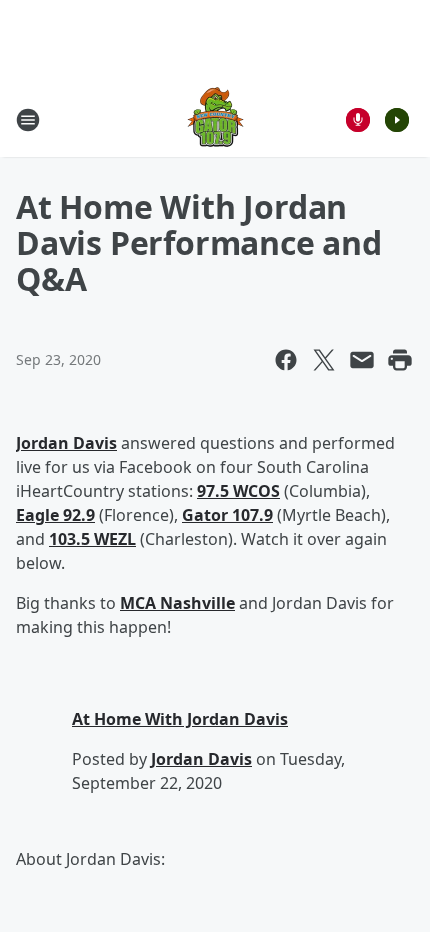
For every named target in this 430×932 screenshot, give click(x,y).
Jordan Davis (66, 443)
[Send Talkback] (358, 120)
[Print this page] (400, 360)
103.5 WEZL (92, 539)
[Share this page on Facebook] (286, 360)
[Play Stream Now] (397, 120)
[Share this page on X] (324, 360)
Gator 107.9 (227, 515)
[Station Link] (215, 119)
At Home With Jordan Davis (180, 719)
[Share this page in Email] (362, 360)
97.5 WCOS (238, 491)
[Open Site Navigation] (28, 120)
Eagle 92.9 (55, 515)
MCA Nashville (177, 603)
